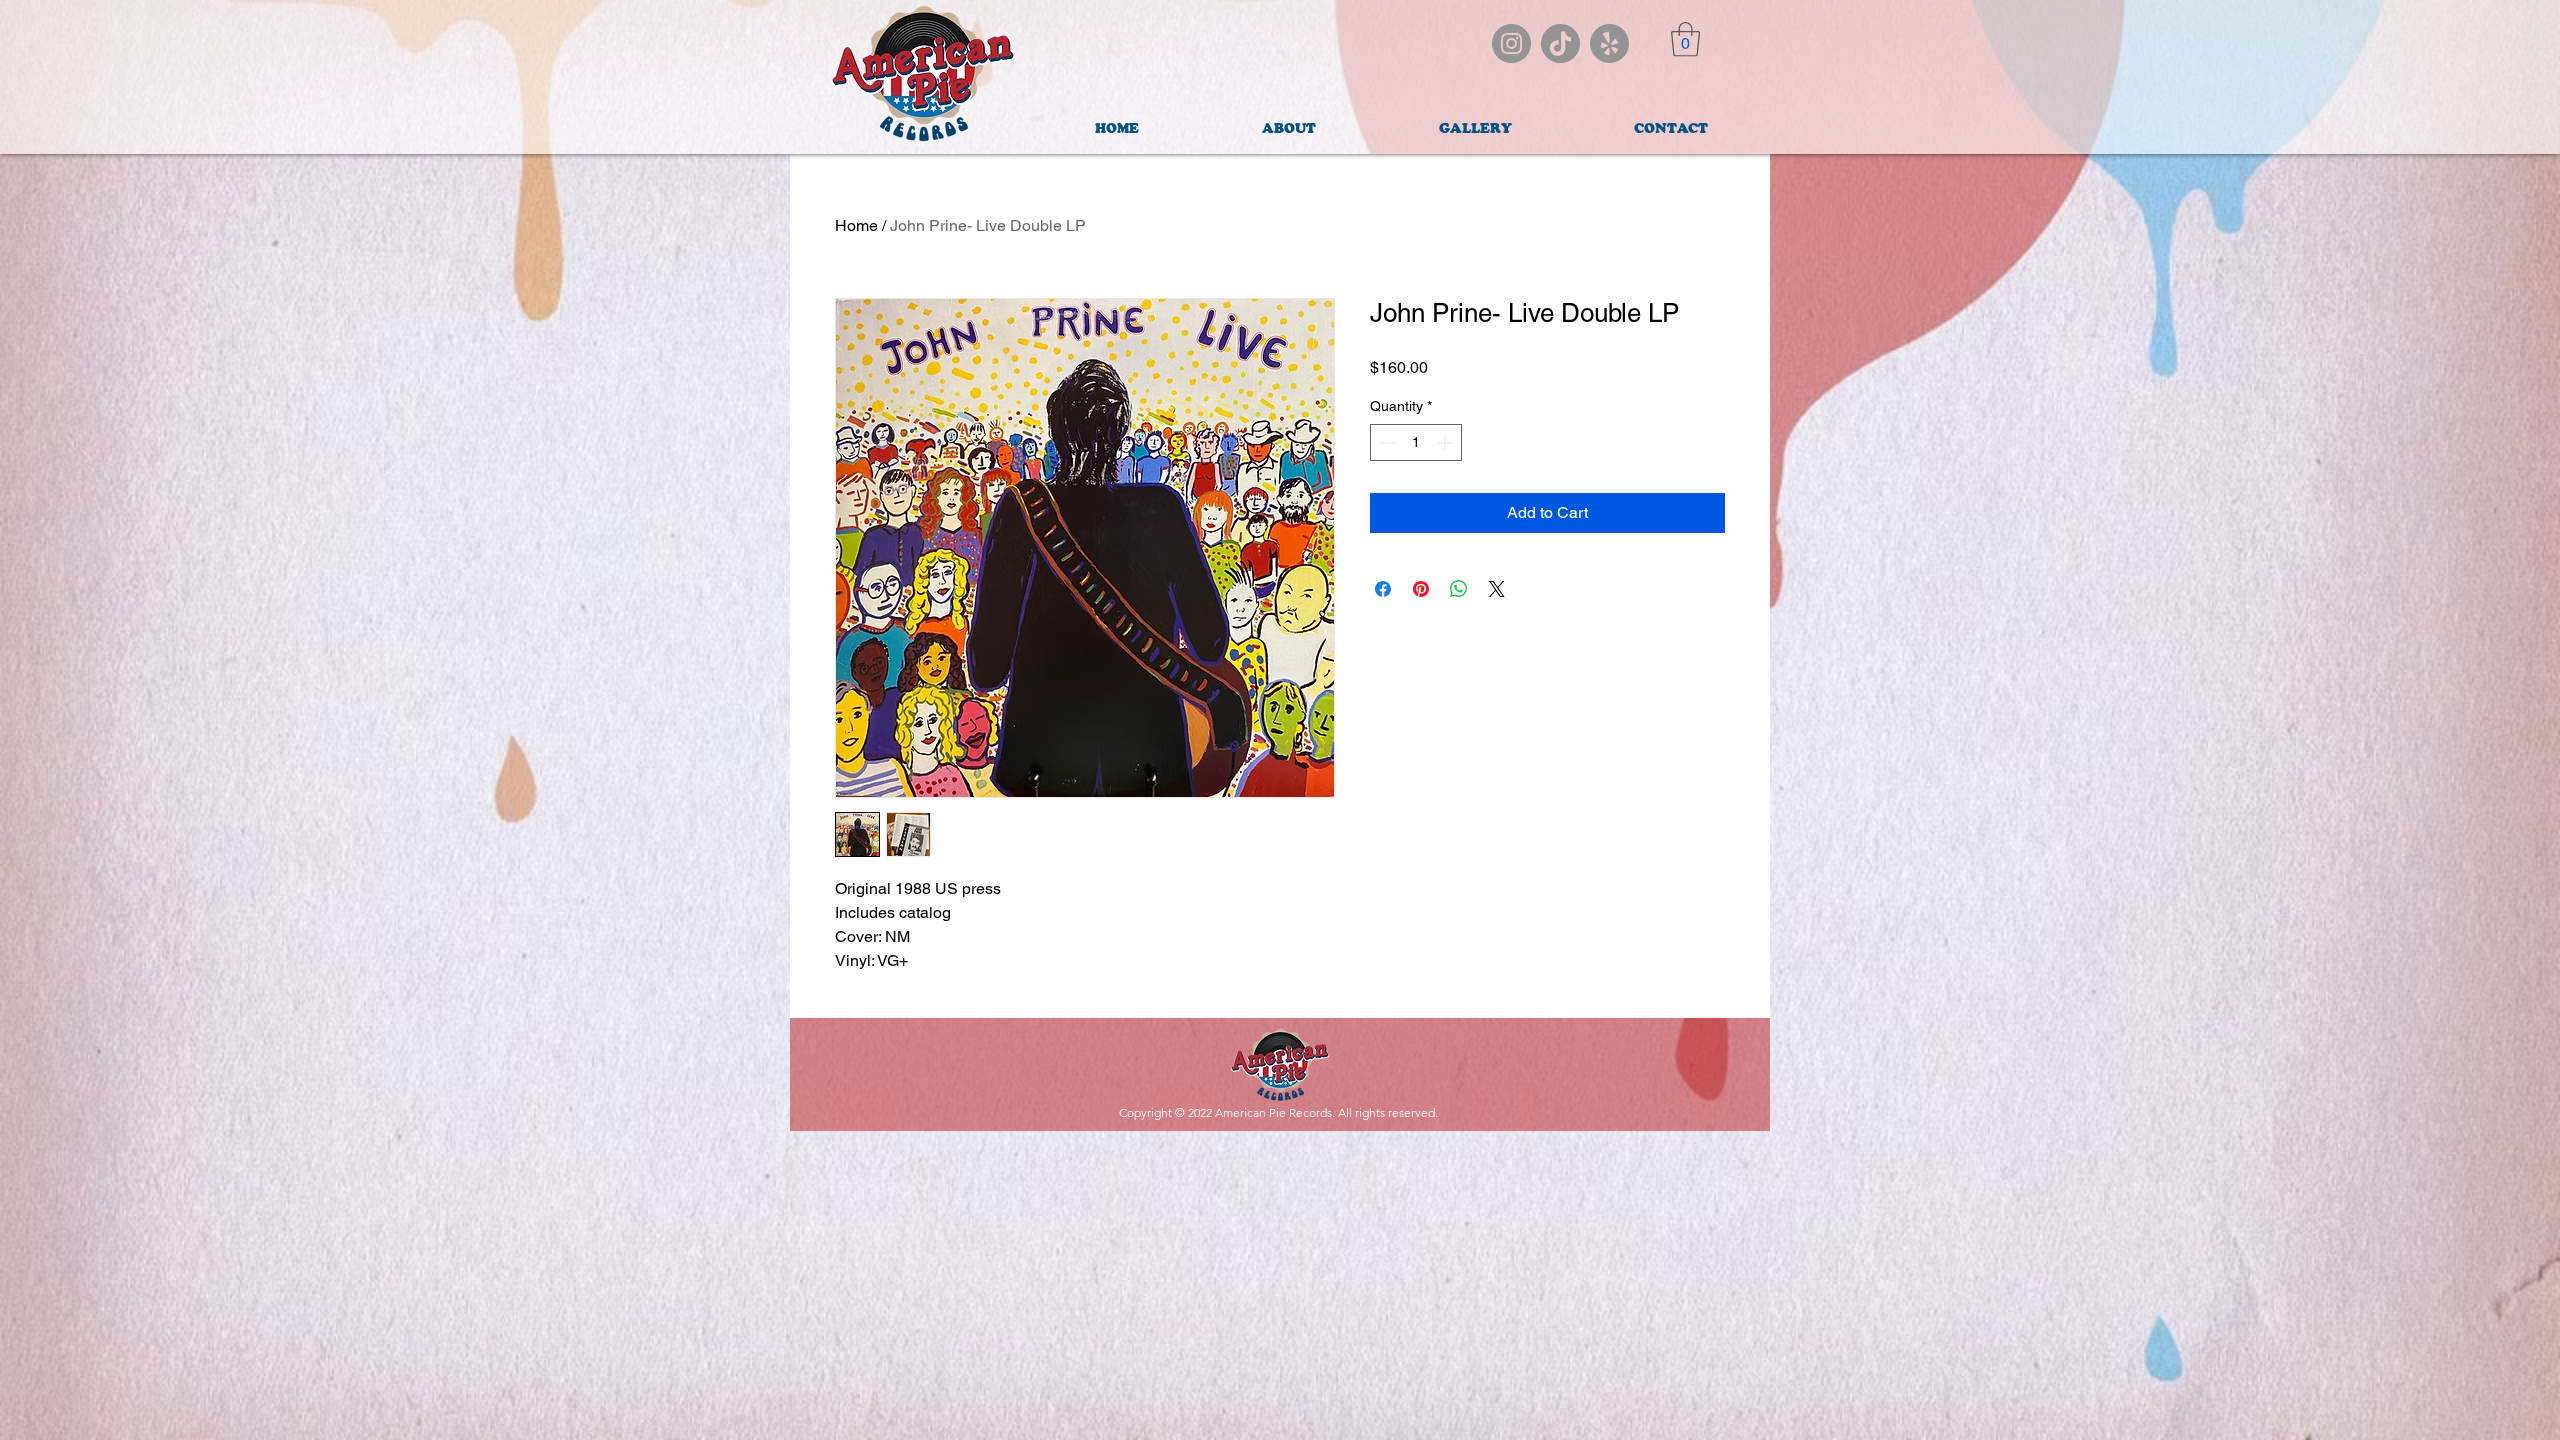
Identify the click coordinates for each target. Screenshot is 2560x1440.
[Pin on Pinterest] (1421, 589)
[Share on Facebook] (1383, 589)
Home (856, 225)
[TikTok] (1560, 43)
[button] (1685, 39)
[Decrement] (1385, 442)
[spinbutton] (1416, 442)
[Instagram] (1511, 43)
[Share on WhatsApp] (1459, 589)
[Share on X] (1497, 589)
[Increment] (1446, 442)
